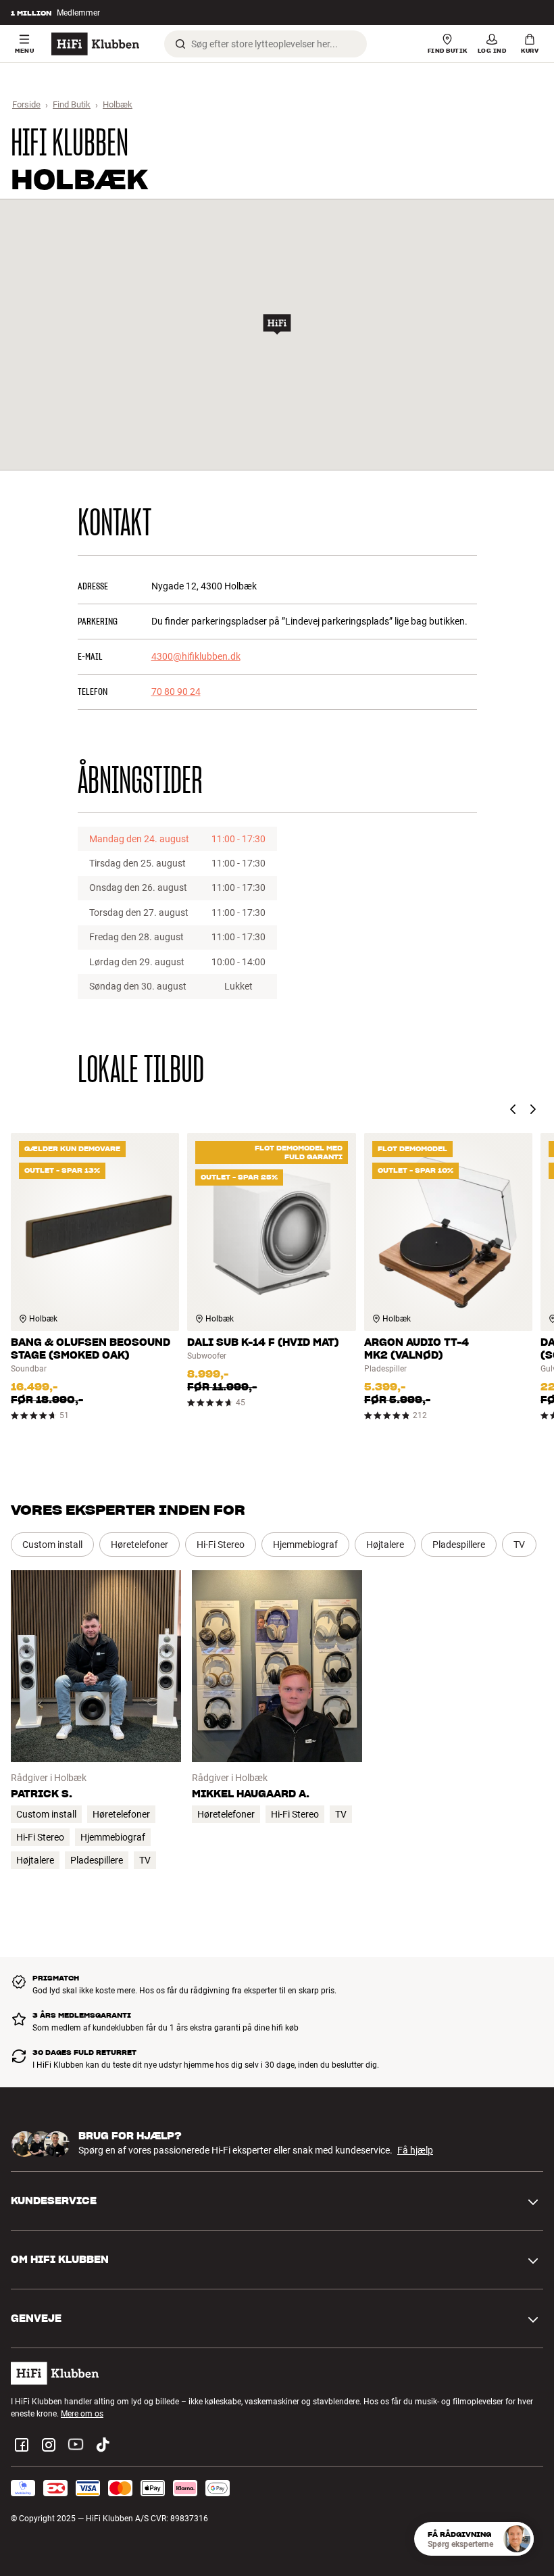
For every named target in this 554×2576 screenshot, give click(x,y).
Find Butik (72, 104)
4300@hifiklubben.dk (196, 656)
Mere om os (82, 2414)
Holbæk (118, 104)
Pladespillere (459, 1545)
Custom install (52, 1545)
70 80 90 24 (176, 691)
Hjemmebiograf (305, 1545)
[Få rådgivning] (517, 2539)
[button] (277, 324)
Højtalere (385, 1545)
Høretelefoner (140, 1545)
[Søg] (180, 44)
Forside (26, 104)
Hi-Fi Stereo (221, 1545)
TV (519, 1545)
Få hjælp (415, 2150)
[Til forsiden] (95, 44)
